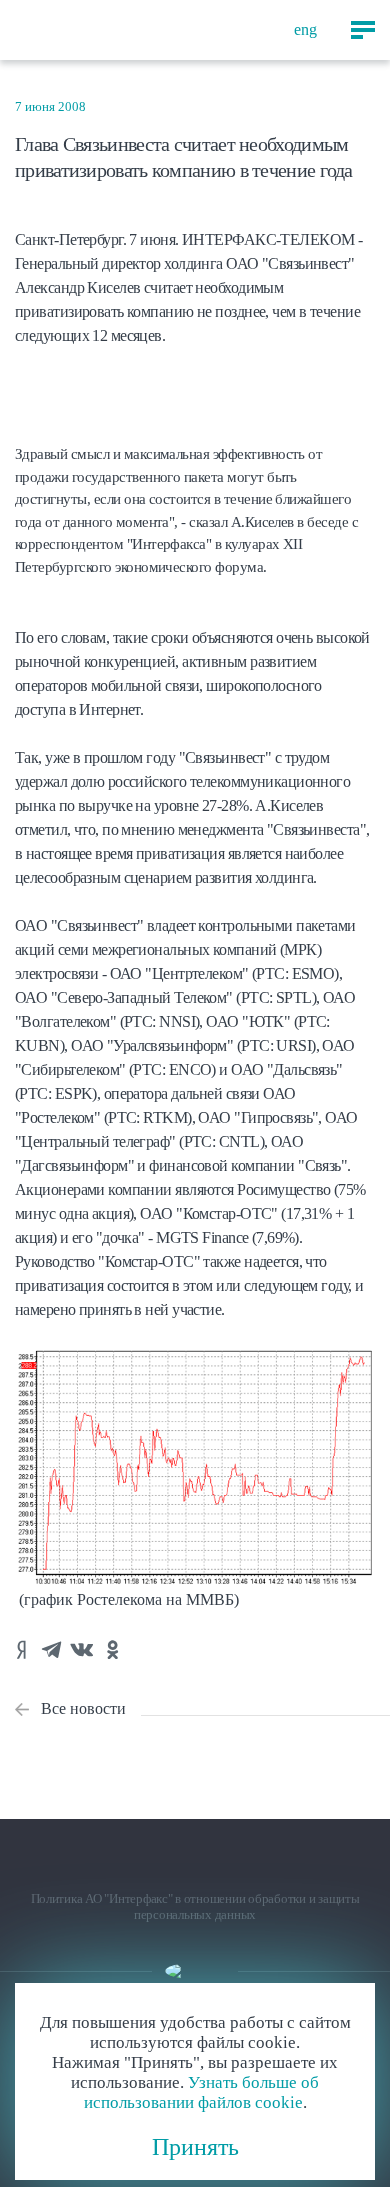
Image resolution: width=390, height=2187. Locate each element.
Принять (195, 2147)
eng (305, 29)
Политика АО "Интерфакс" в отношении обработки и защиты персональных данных (195, 1906)
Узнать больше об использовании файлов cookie (202, 2092)
